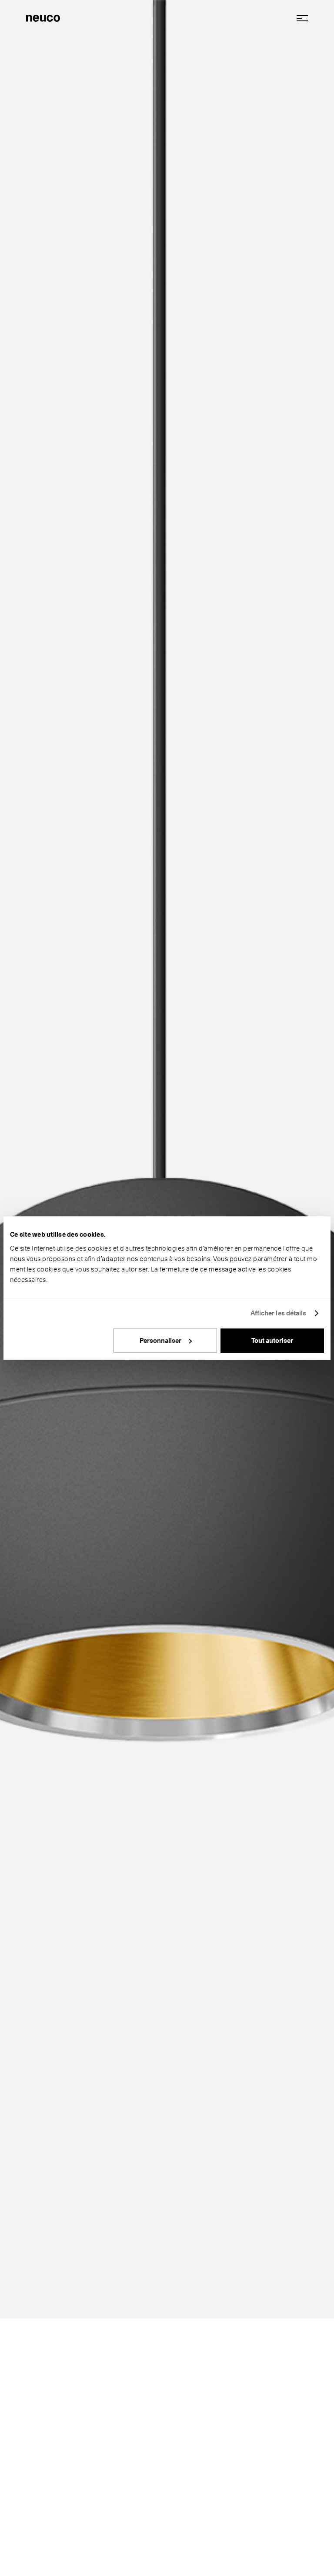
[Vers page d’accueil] (43, 17)
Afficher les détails (279, 1313)
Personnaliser (160, 1341)
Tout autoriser (272, 1341)
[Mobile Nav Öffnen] (299, 18)
